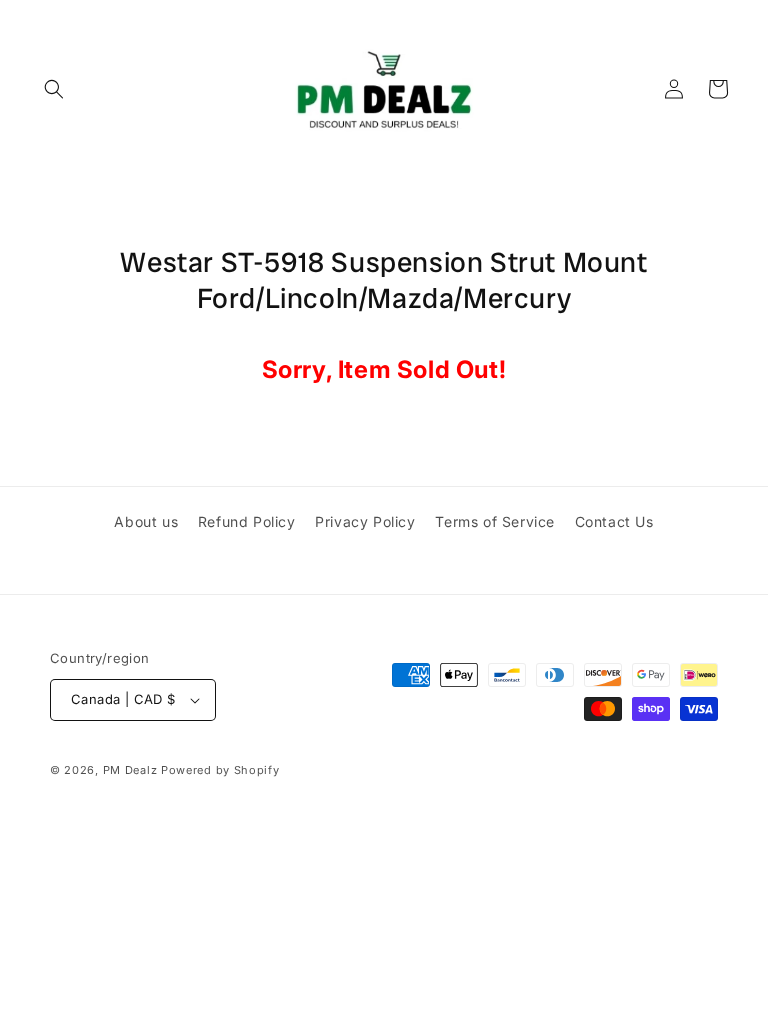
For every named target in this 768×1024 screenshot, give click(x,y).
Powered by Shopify (220, 770)
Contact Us (614, 521)
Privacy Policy (365, 521)
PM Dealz (130, 770)
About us (146, 521)
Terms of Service (495, 521)
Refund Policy (247, 521)
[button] (54, 89)
